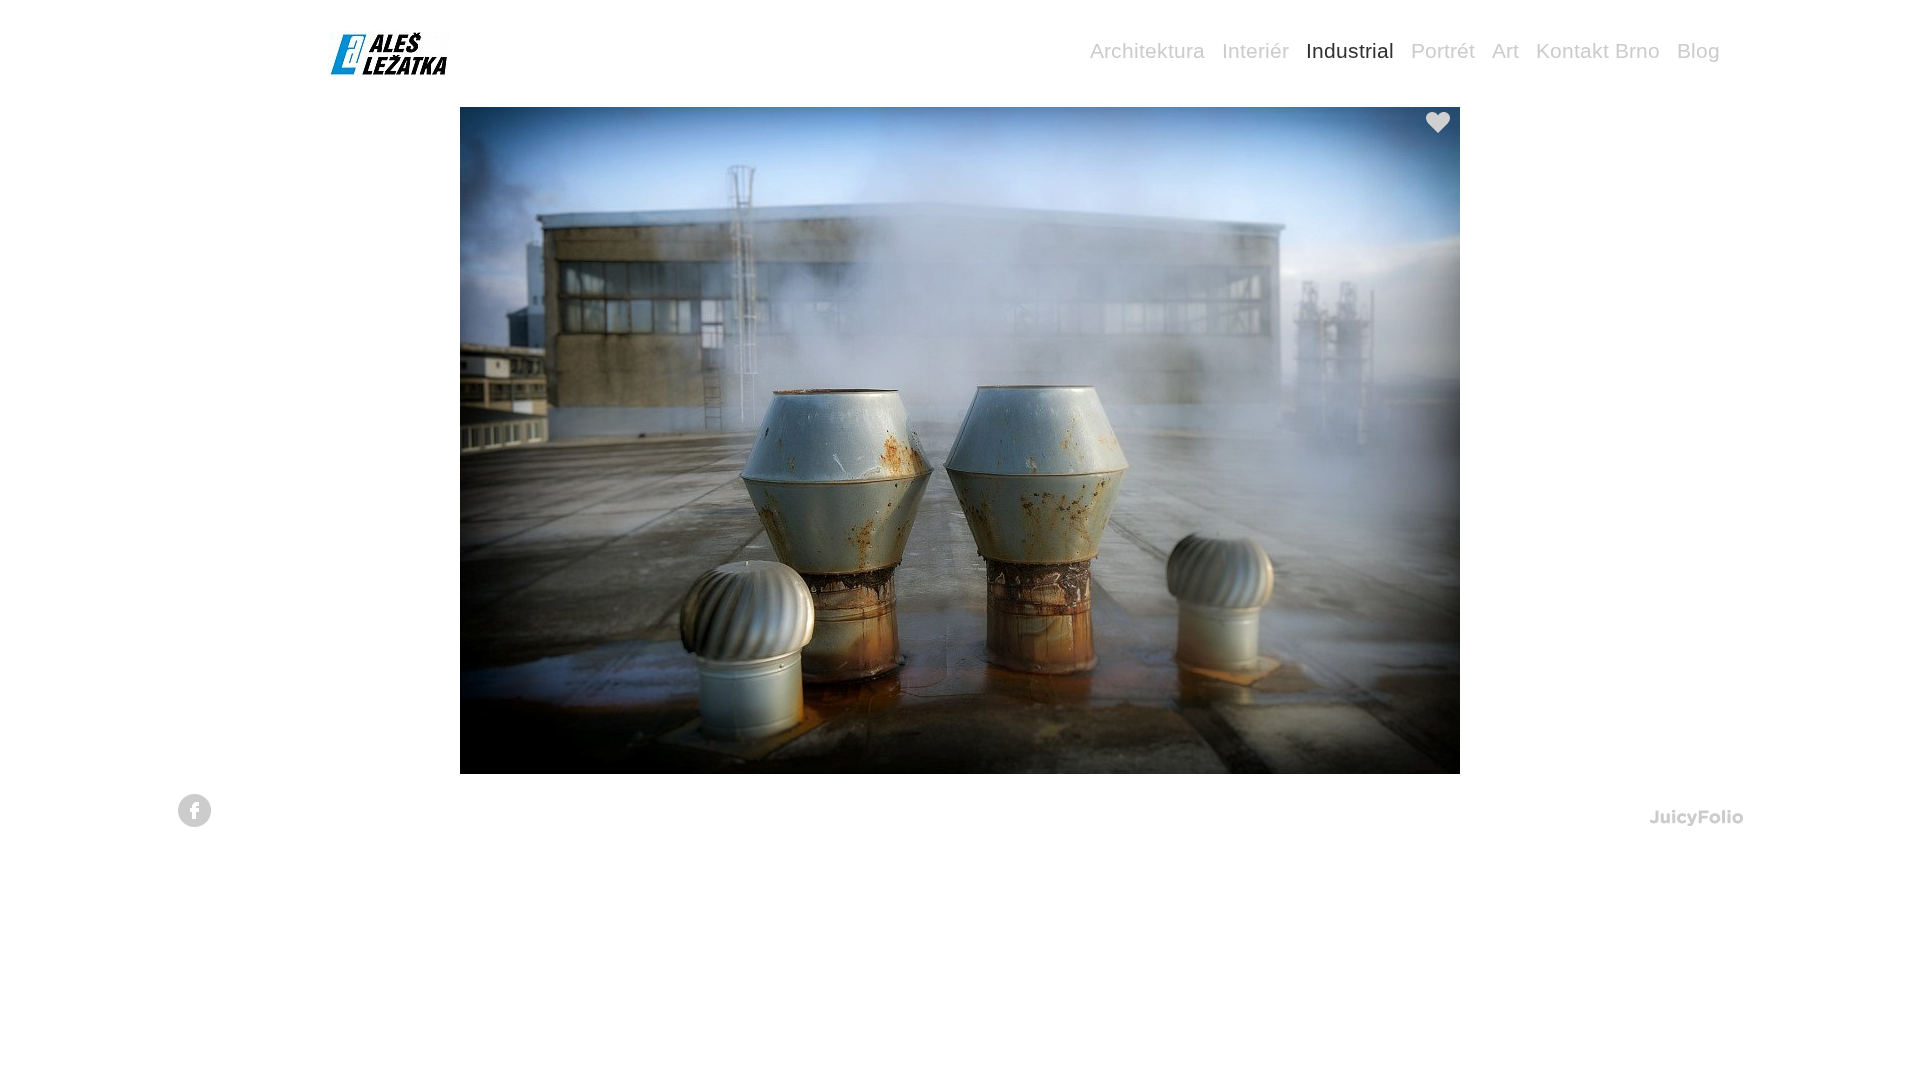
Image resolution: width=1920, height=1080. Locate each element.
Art (1505, 50)
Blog (1698, 50)
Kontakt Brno (1598, 50)
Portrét (1443, 50)
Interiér (1255, 50)
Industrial (1350, 50)
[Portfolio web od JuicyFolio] (1696, 818)
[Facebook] (194, 810)
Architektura (1147, 50)
